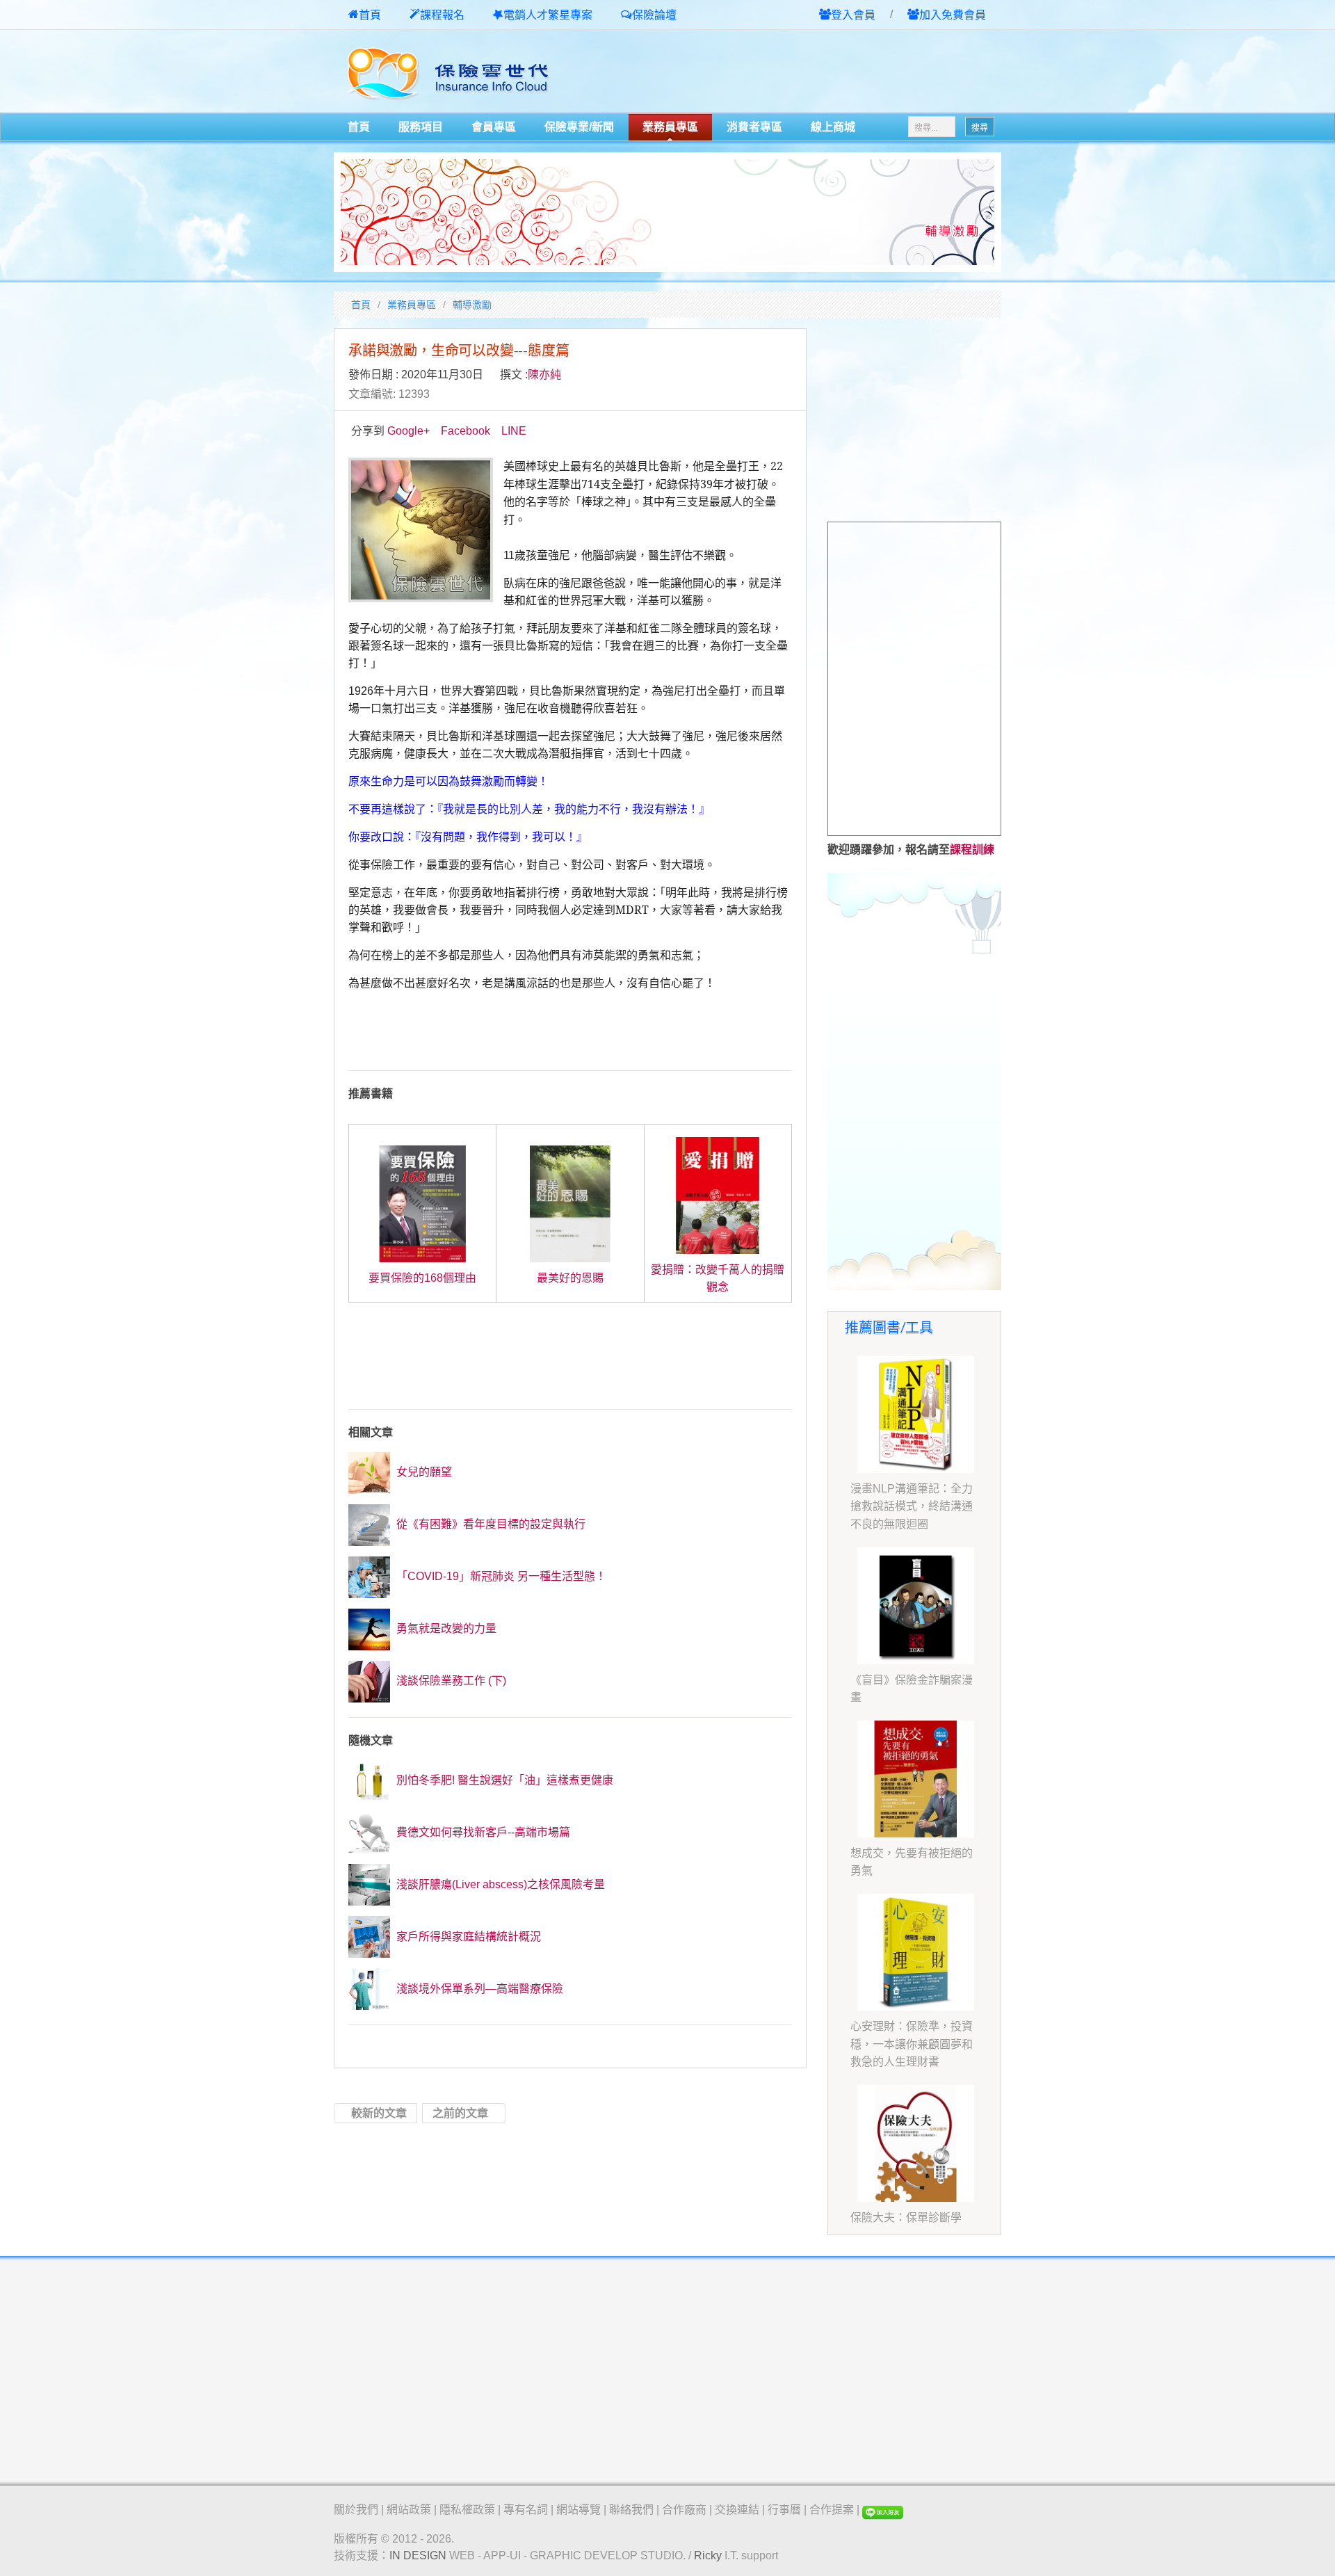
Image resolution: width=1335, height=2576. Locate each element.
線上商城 (833, 127)
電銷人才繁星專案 (548, 15)
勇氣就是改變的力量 (445, 1628)
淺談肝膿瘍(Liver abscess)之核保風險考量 (499, 1884)
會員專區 (494, 127)
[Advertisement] (839, 72)
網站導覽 (578, 2510)
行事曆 (784, 2510)
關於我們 (356, 2510)
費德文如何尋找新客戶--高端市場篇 (482, 1832)
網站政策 (409, 2510)
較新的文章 (379, 2113)
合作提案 (832, 2510)
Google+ (408, 431)
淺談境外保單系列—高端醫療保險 (478, 1989)
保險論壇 (654, 15)
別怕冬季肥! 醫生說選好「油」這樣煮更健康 (503, 1780)
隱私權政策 (467, 2510)
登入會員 (853, 15)
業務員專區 (670, 127)
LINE (514, 431)
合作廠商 (684, 2510)
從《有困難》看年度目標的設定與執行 (489, 1524)
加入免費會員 (953, 15)
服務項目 (421, 127)
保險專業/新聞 (579, 127)
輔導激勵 (472, 305)
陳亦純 (544, 375)
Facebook (466, 431)
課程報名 (442, 15)
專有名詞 (526, 2510)
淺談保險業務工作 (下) (450, 1681)
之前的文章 (460, 2113)
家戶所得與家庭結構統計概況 (467, 1937)
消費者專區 (754, 127)
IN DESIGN (418, 2555)
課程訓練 (972, 850)
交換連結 (737, 2510)
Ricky (708, 2555)
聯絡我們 (631, 2510)
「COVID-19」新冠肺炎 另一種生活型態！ (500, 1576)
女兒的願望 (423, 1472)
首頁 (370, 15)
